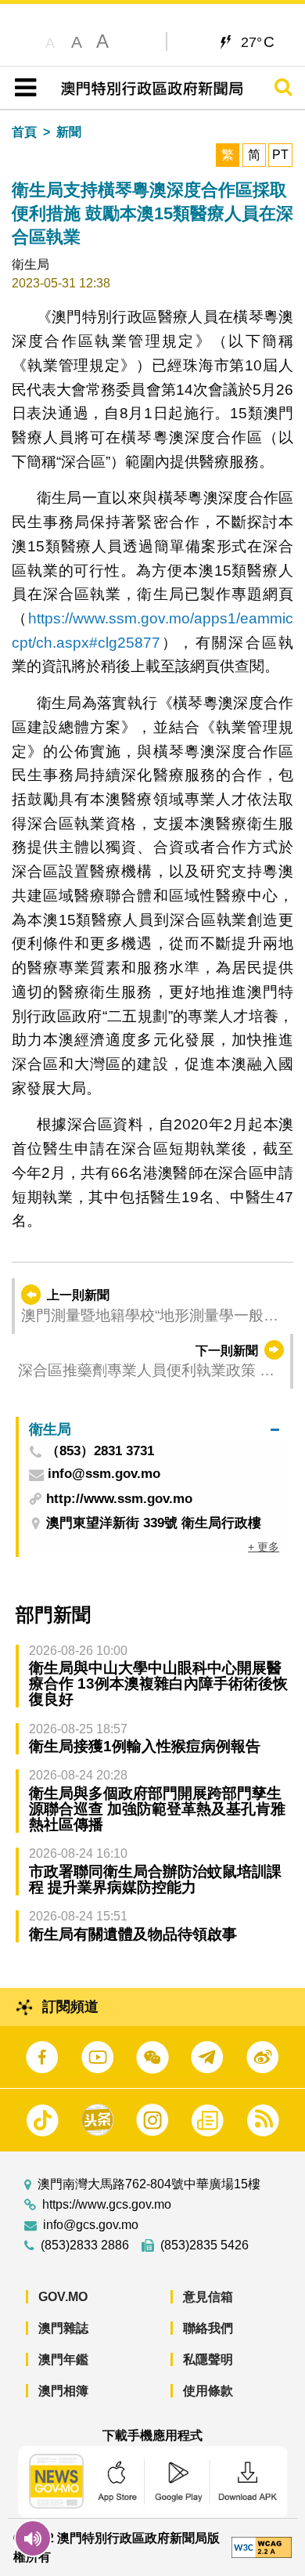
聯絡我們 (208, 2328)
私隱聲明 (208, 2359)
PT (280, 155)
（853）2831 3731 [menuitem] (100, 1452)
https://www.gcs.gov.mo (107, 2205)
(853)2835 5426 (205, 2245)
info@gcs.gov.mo (91, 2225)
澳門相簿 (63, 2391)
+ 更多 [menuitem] (264, 1547)
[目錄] (22, 88)
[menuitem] (154, 1429)
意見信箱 (208, 2297)
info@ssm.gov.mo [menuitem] (104, 1474)
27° (258, 42)
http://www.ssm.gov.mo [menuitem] (119, 1499)
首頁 (24, 132)
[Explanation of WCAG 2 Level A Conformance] (261, 2547)
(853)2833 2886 (85, 2245)
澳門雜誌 (63, 2328)
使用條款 (208, 2391)
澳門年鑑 (63, 2359)
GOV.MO (63, 2297)
